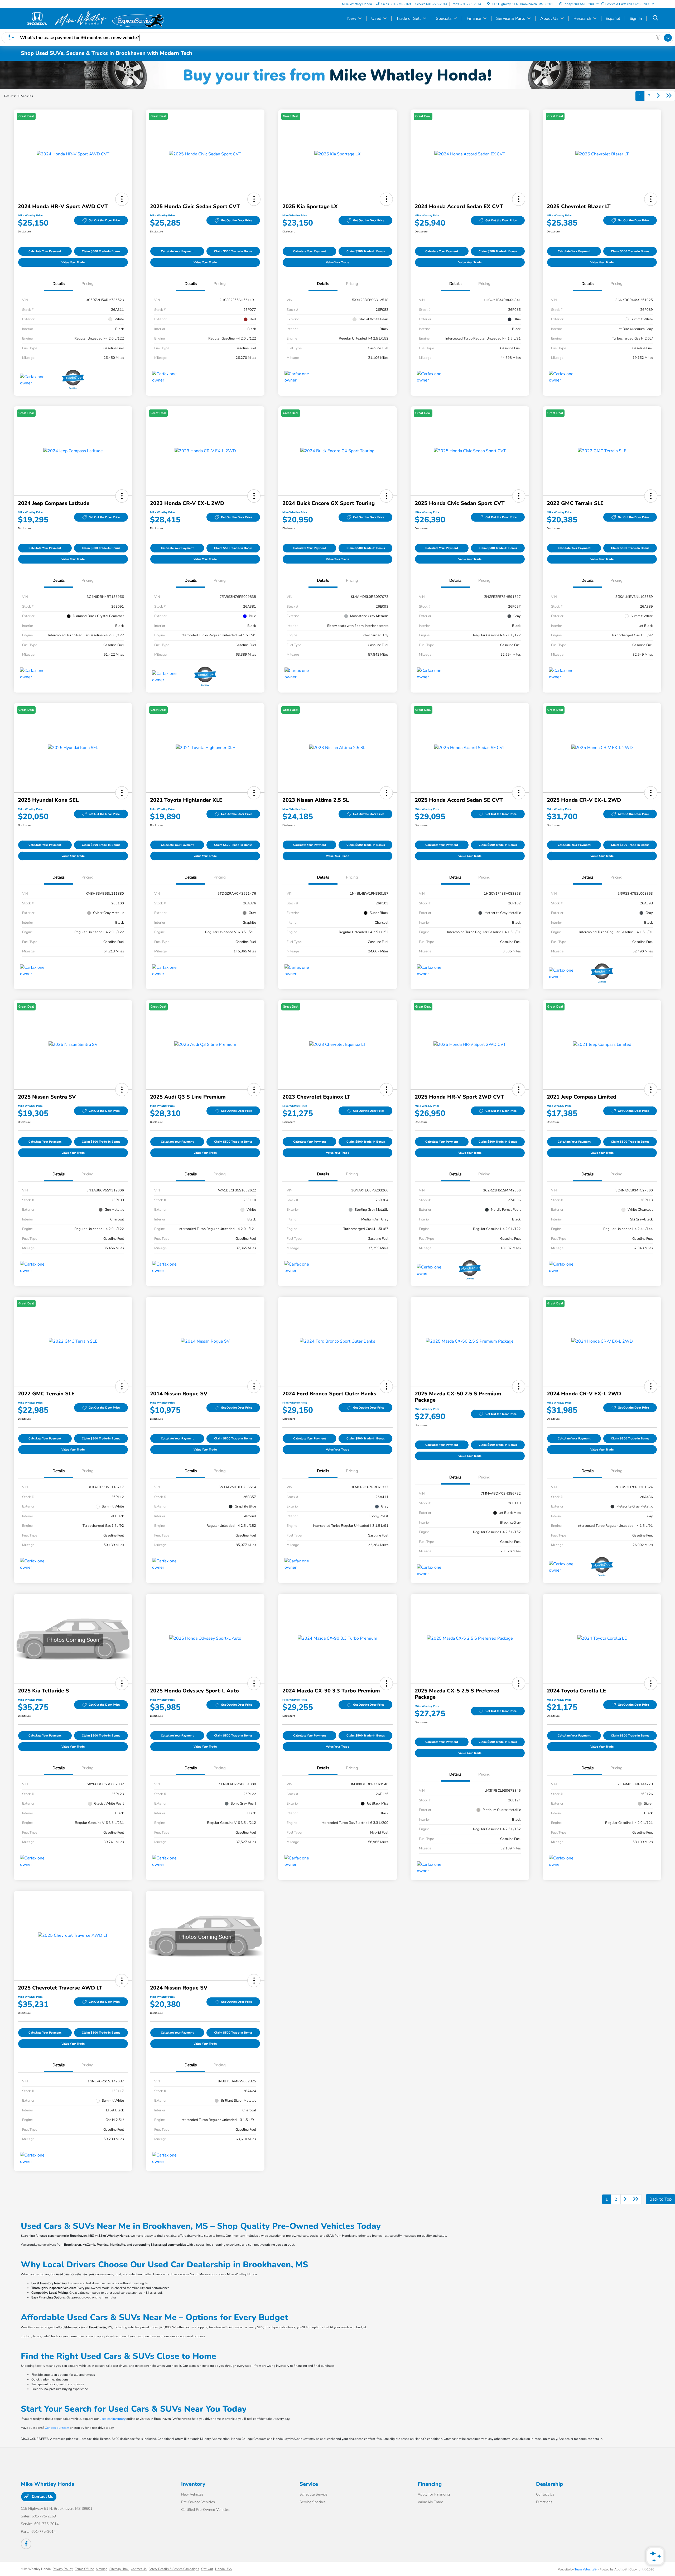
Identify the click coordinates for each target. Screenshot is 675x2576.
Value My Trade (430, 2502)
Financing (430, 2484)
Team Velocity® (586, 2569)
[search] (655, 18)
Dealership (549, 2484)
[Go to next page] (658, 96)
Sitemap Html (119, 2569)
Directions (544, 2502)
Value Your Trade (73, 262)
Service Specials (313, 2502)
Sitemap (102, 2569)
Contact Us (42, 2497)
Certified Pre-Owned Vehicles (205, 2510)
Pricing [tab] (88, 284)
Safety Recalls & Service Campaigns (174, 2569)
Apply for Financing (434, 2494)
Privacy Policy (63, 2569)
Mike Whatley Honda (36, 2569)
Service (309, 2484)
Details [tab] (59, 284)
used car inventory (113, 2419)
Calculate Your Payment (45, 251)
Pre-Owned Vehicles (198, 2502)
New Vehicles (192, 2494)
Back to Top (660, 2199)
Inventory (193, 2484)
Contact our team (57, 2428)
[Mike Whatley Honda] (66, 18)
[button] (122, 199)
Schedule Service (313, 2494)
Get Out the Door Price (104, 220)
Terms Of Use (84, 2569)
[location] (488, 4)
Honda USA (224, 2569)
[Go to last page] (669, 96)
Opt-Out (207, 2569)
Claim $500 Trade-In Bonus (101, 251)
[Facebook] (26, 2544)
